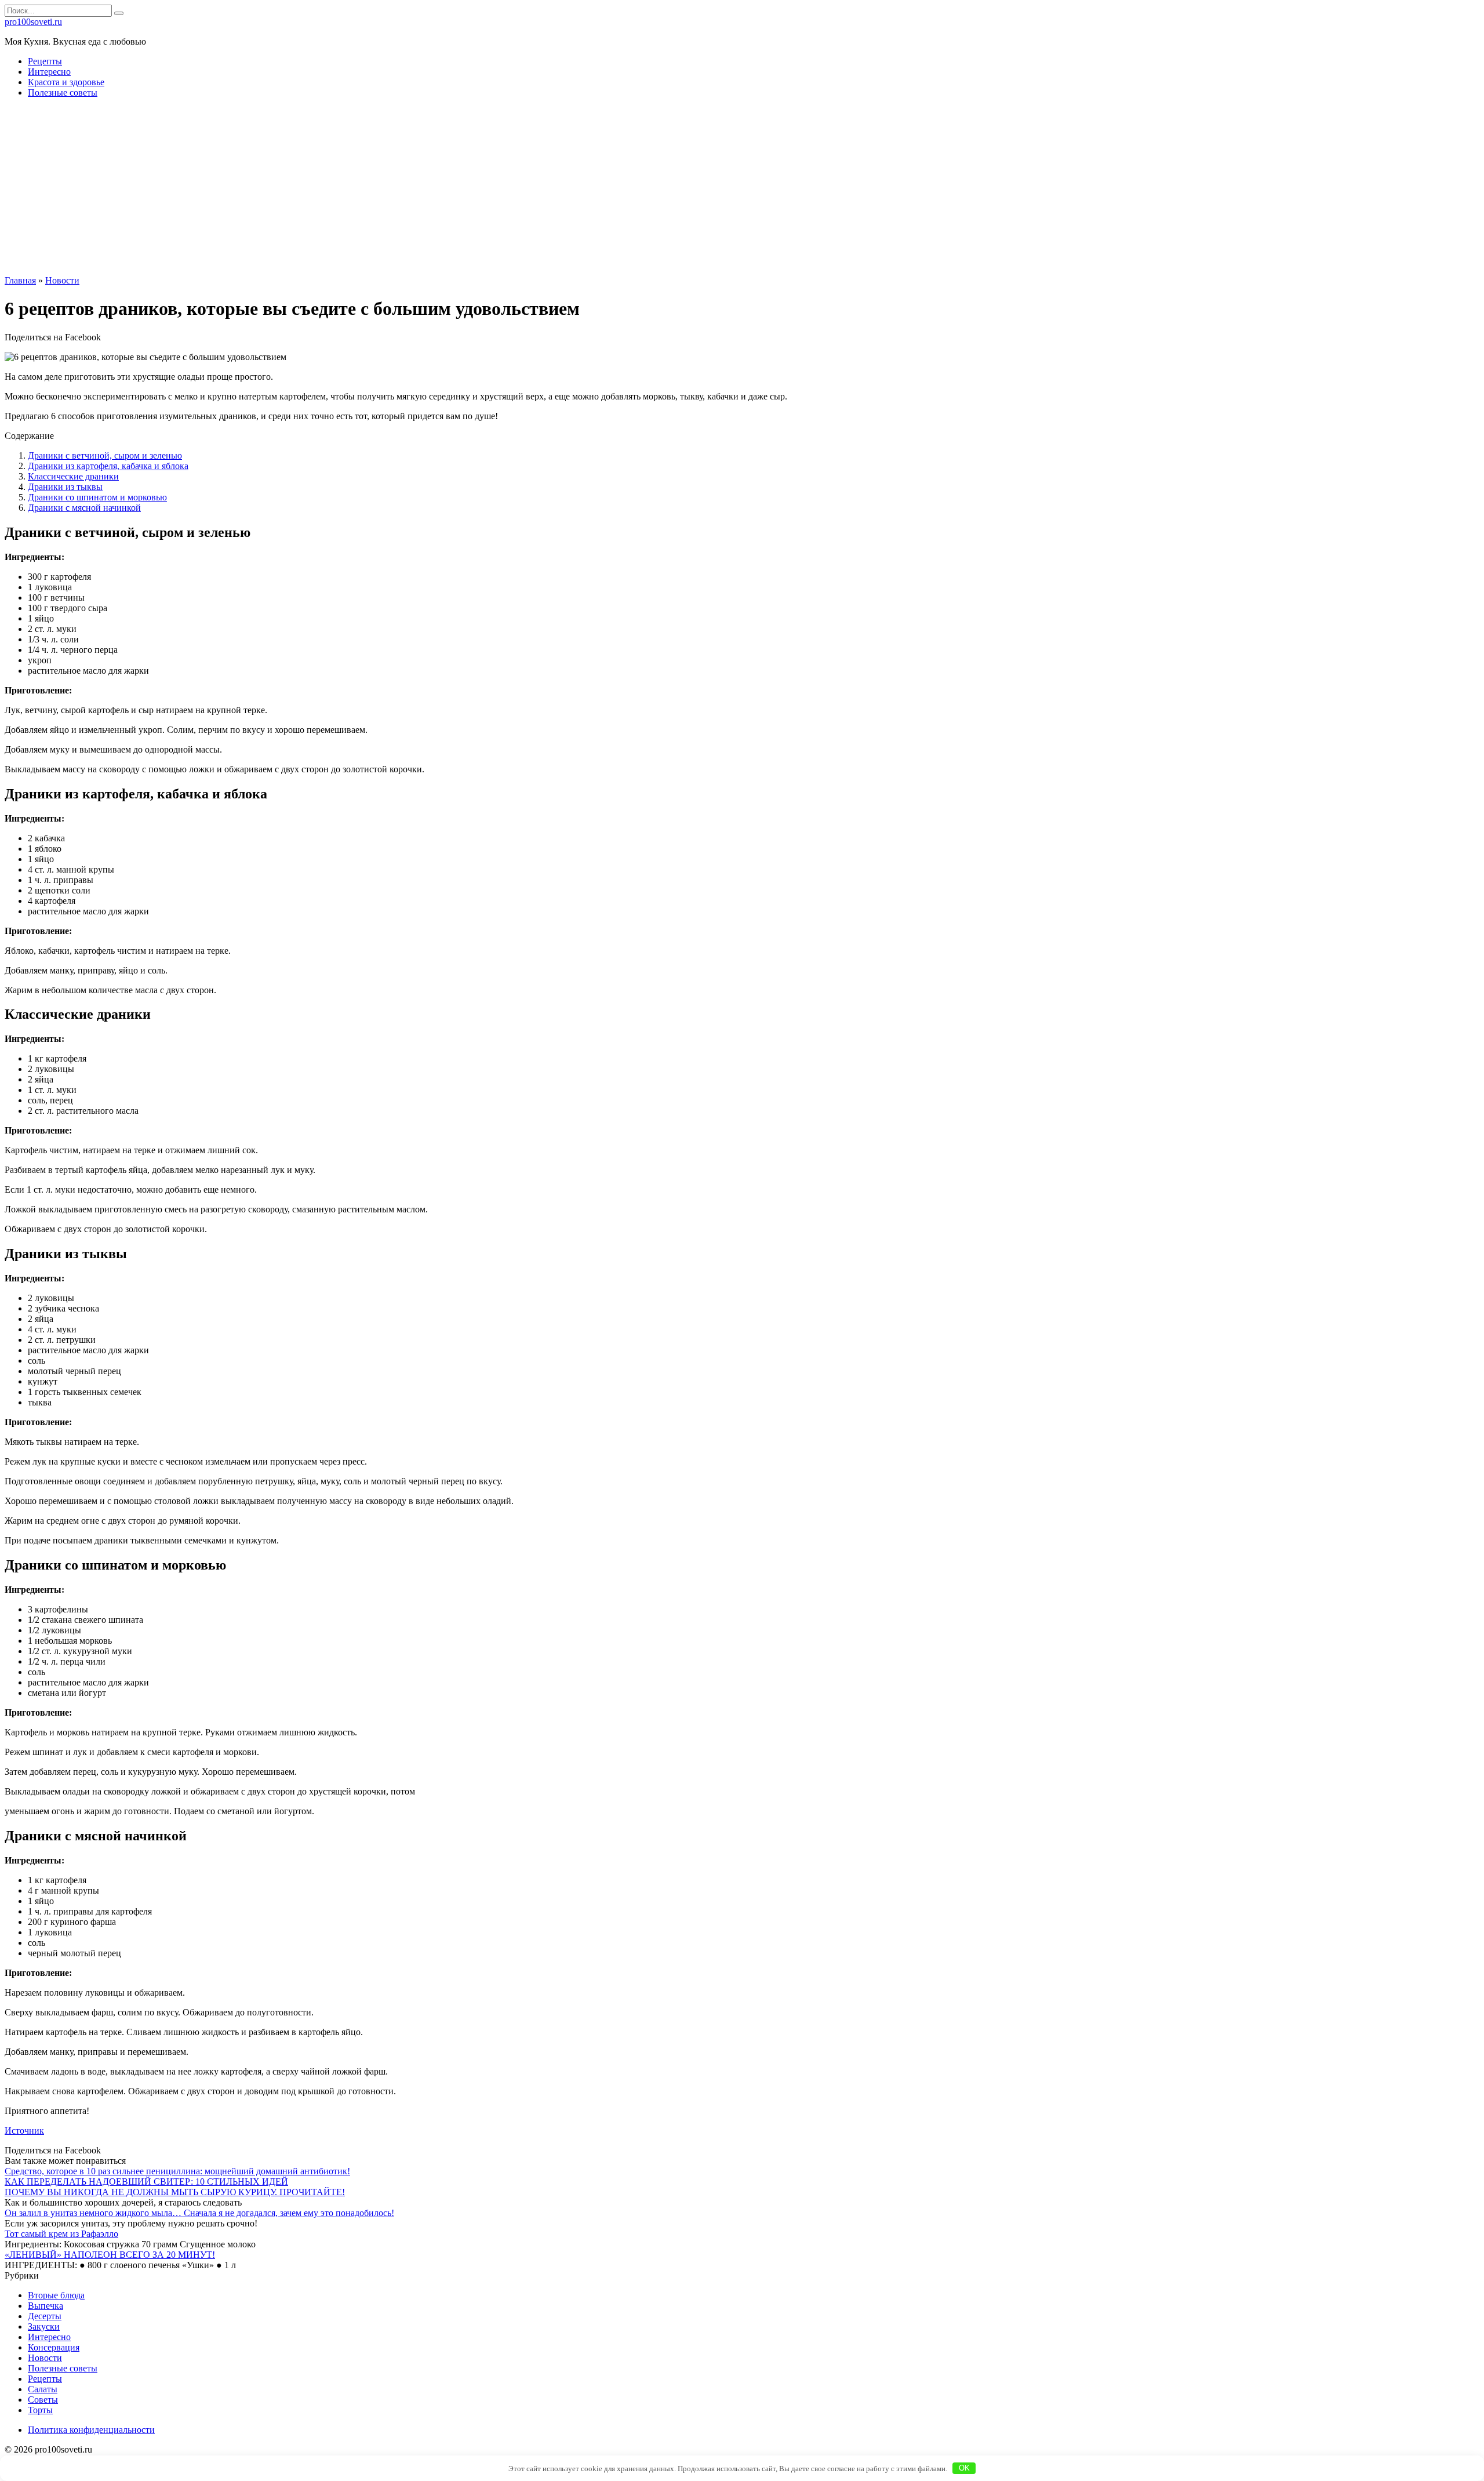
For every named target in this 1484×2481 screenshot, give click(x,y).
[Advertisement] (742, 188)
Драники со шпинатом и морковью (97, 497)
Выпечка (46, 2306)
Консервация (54, 2347)
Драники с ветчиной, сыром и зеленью (105, 455)
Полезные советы (63, 92)
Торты (40, 2410)
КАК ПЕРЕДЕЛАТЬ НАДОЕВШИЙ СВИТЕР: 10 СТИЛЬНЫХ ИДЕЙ (146, 2182)
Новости (45, 2358)
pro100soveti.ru (33, 22)
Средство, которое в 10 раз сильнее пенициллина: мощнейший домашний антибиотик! (177, 2171)
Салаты (43, 2389)
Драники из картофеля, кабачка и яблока (108, 466)
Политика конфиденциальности (91, 2430)
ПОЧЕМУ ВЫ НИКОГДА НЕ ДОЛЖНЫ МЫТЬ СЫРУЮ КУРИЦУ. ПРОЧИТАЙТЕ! (175, 2192)
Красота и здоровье (66, 82)
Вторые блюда (56, 2295)
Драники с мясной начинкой (84, 508)
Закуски (44, 2326)
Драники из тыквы (65, 487)
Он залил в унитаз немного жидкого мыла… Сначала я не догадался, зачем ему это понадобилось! (199, 2213)
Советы (43, 2400)
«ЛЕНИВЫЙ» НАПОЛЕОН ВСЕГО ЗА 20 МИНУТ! (110, 2255)
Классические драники (73, 476)
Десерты (45, 2316)
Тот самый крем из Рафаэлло (61, 2234)
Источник (24, 2131)
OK (964, 2468)
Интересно (49, 72)
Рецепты (45, 61)
